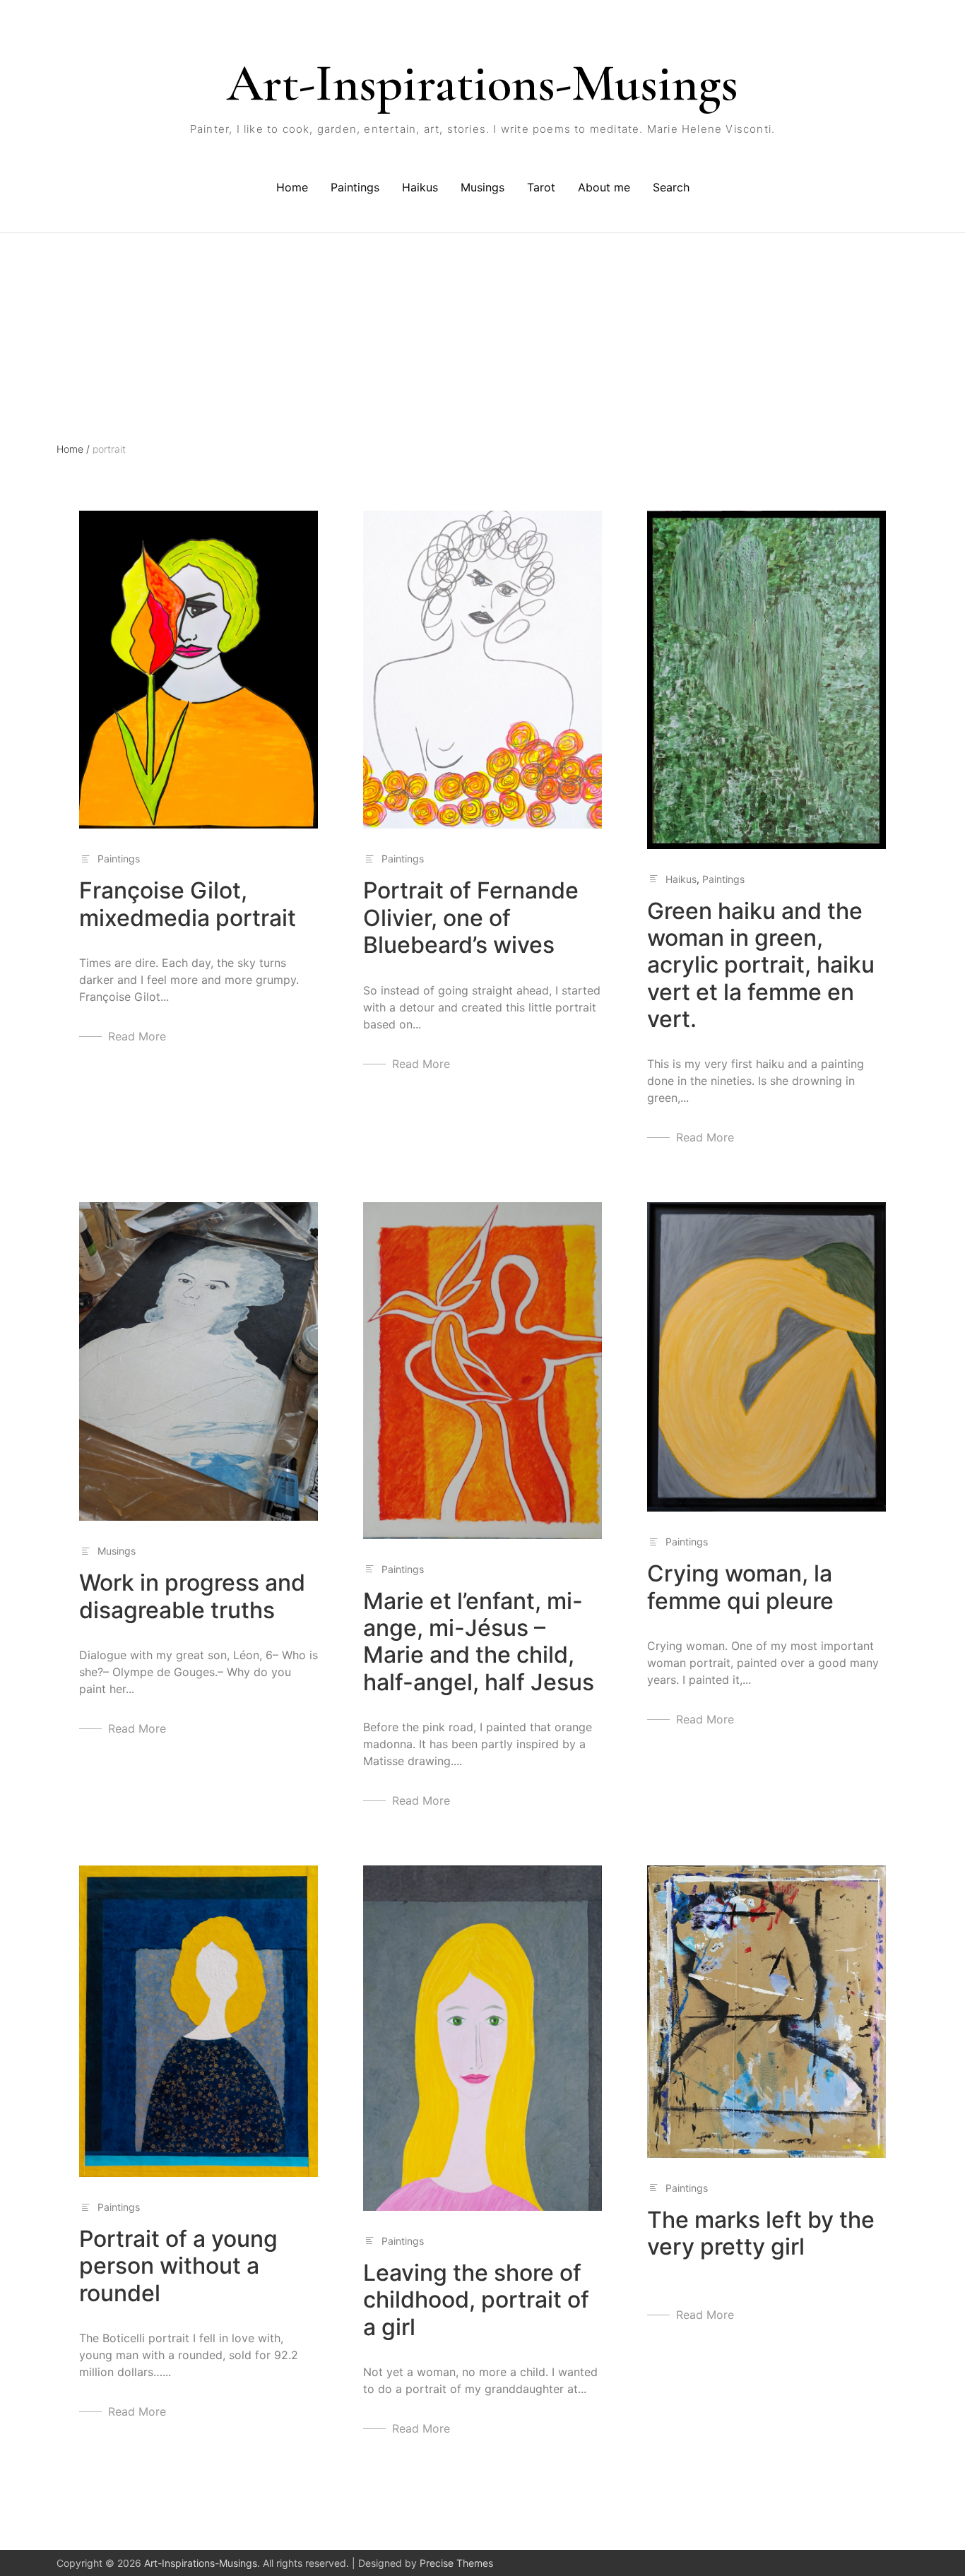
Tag (65, 295)
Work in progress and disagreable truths (192, 1596)
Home (292, 187)
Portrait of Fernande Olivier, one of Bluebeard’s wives (471, 918)
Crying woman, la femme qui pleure (740, 1587)
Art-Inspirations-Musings (482, 83)
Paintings (355, 187)
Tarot (541, 187)
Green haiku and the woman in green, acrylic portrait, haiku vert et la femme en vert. (761, 965)
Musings (482, 187)
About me (604, 187)
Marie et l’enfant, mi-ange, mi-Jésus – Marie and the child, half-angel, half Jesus (479, 1642)
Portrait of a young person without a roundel (178, 2266)
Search (671, 187)
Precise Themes (456, 2563)
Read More (137, 1036)
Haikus (420, 187)
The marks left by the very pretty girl (761, 2233)
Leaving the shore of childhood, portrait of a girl (476, 2300)
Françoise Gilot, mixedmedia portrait (188, 904)
